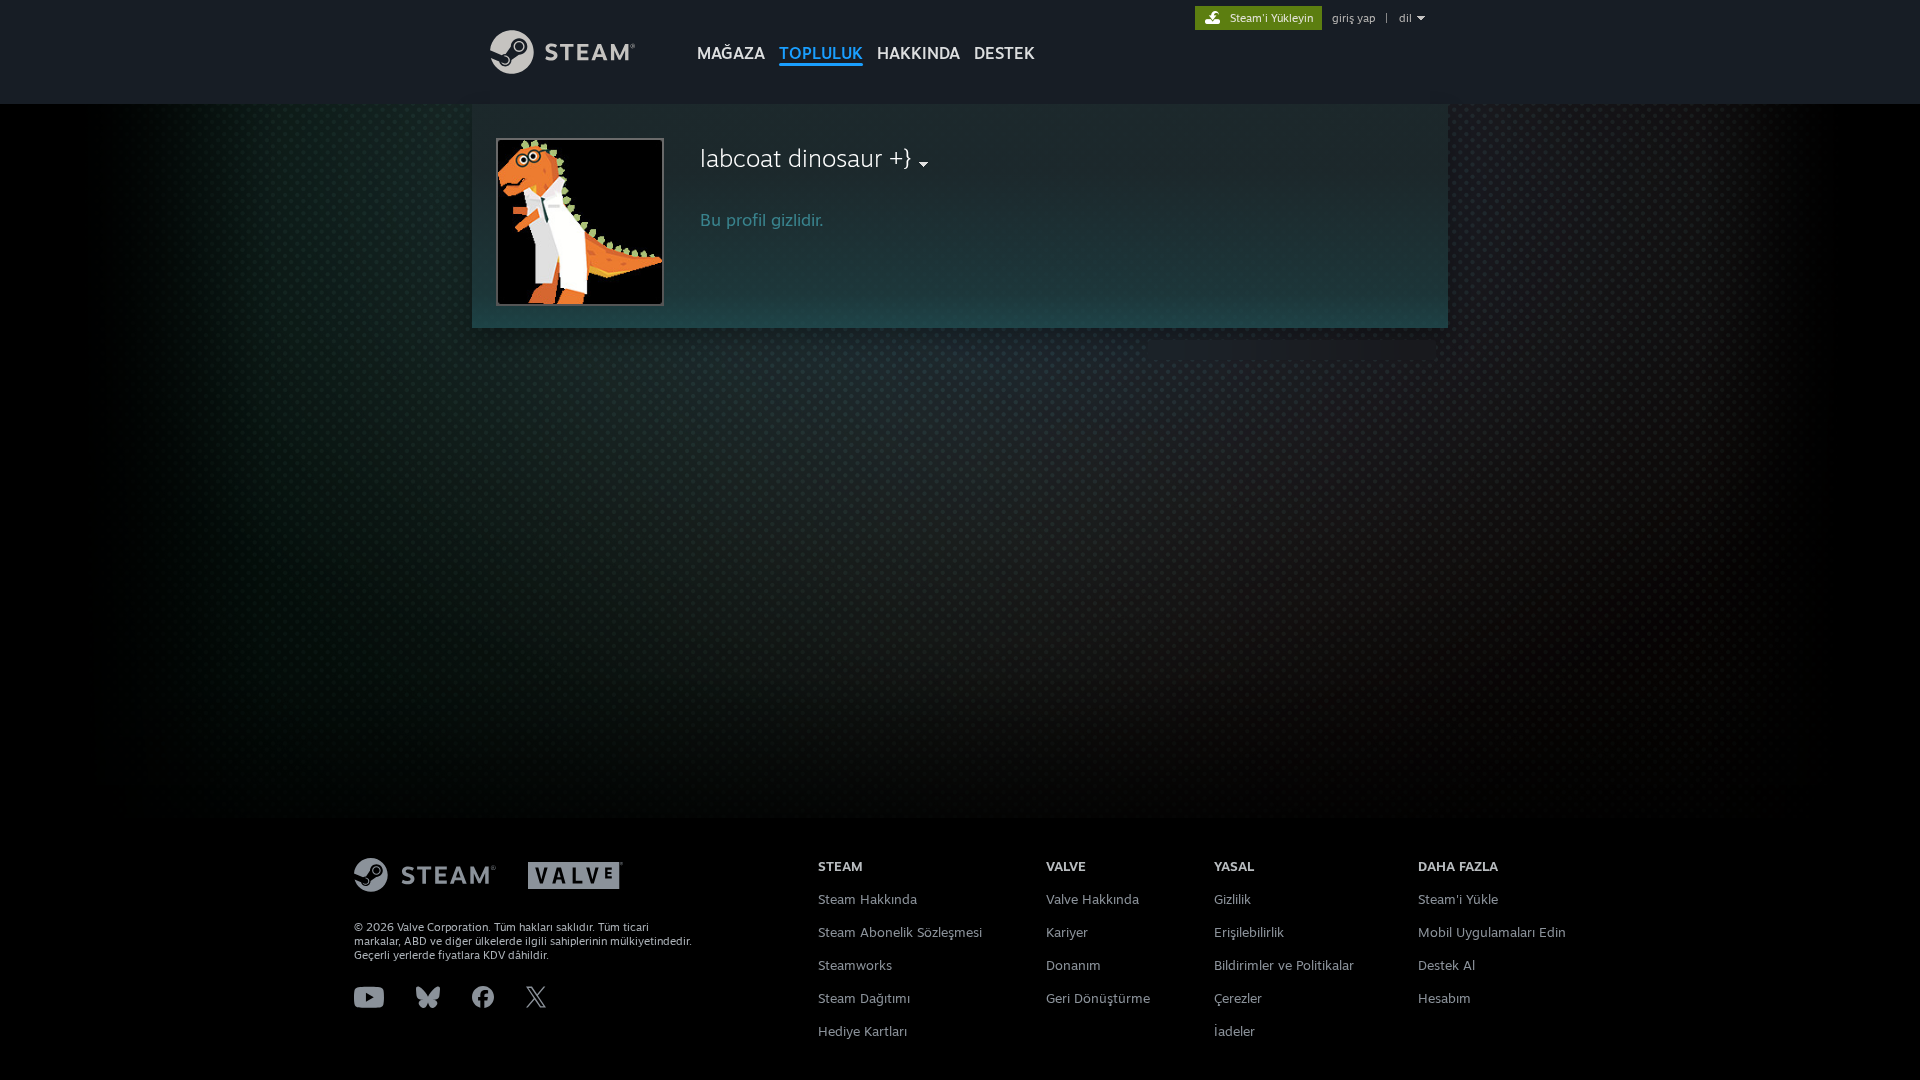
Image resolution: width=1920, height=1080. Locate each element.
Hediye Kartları (862, 1031)
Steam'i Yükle (1458, 899)
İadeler (1234, 1031)
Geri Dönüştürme (1098, 998)
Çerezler (1238, 998)
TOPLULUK (821, 53)
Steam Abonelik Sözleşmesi (900, 932)
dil (1405, 18)
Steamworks (855, 965)
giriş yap (1353, 18)
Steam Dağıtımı (864, 998)
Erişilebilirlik (1249, 932)
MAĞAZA (731, 53)
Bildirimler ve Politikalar (1284, 965)
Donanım (1073, 965)
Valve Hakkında (1092, 899)
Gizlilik (1232, 899)
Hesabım (1444, 998)
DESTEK (1004, 53)
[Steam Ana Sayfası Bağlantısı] (562, 68)
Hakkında (918, 53)
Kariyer (1067, 932)
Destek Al (1446, 965)
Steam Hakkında (867, 899)
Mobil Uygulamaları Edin (1492, 932)
